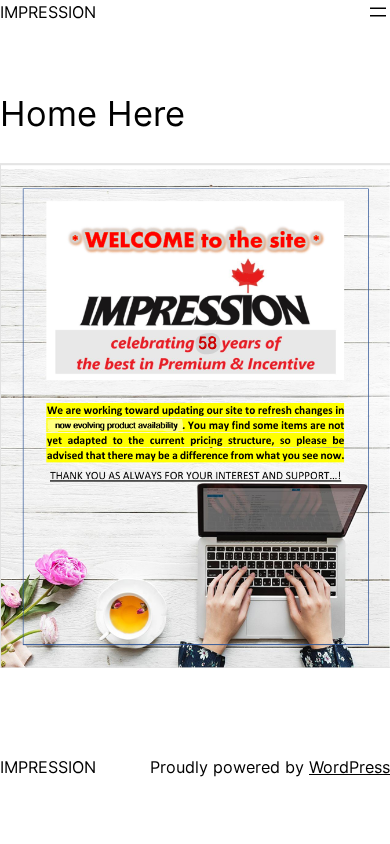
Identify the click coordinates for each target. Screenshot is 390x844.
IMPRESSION (48, 12)
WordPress (349, 767)
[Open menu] (378, 12)
